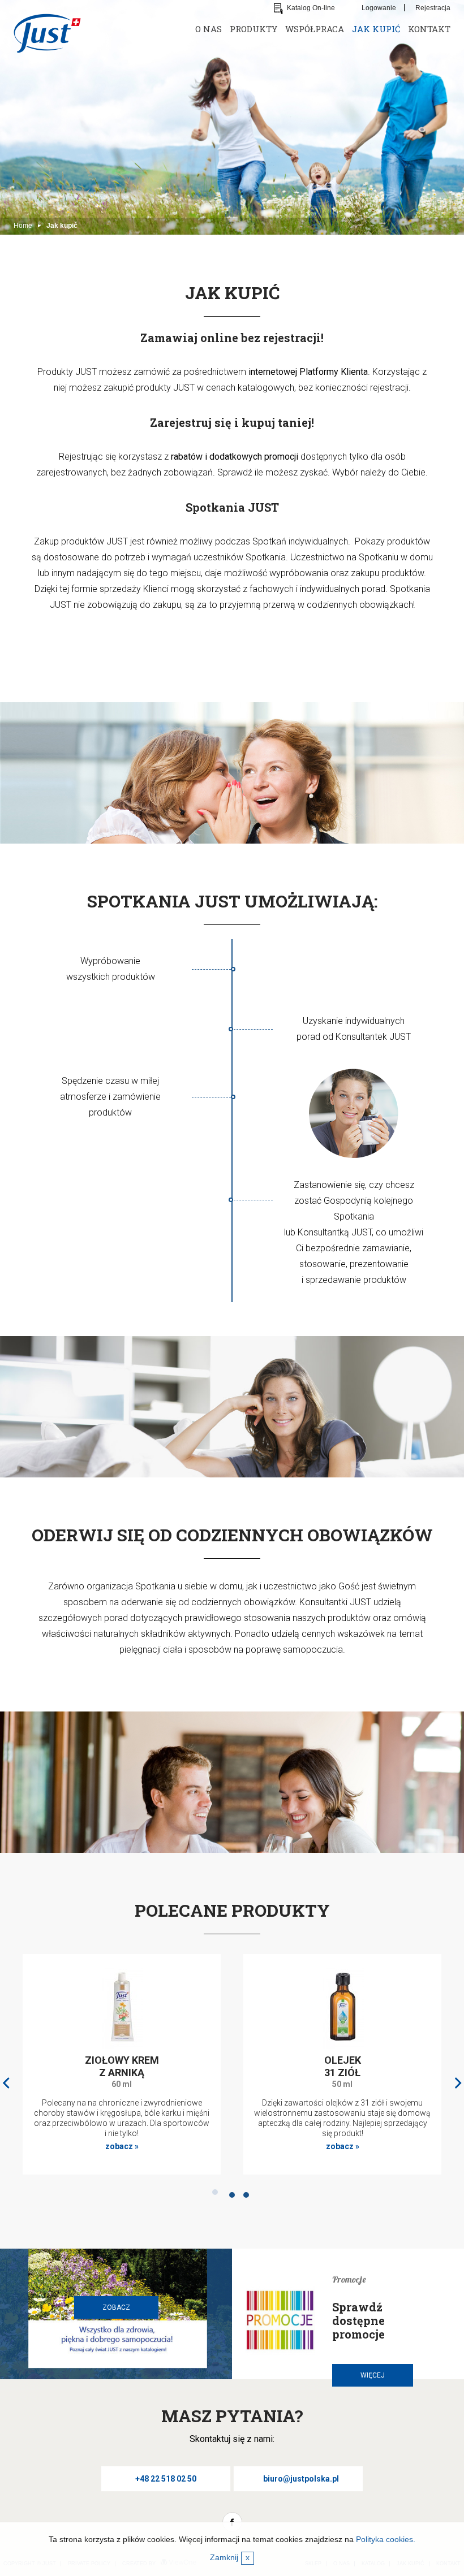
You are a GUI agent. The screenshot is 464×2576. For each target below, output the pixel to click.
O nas (209, 29)
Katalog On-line (311, 8)
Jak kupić (376, 29)
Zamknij (230, 2557)
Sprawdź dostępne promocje (358, 2320)
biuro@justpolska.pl (301, 2479)
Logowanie (379, 8)
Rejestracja (433, 8)
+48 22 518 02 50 (166, 2479)
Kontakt (429, 29)
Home (23, 226)
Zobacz (116, 2307)
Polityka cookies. (386, 2539)
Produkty (254, 29)
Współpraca (315, 29)
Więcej (373, 2375)
